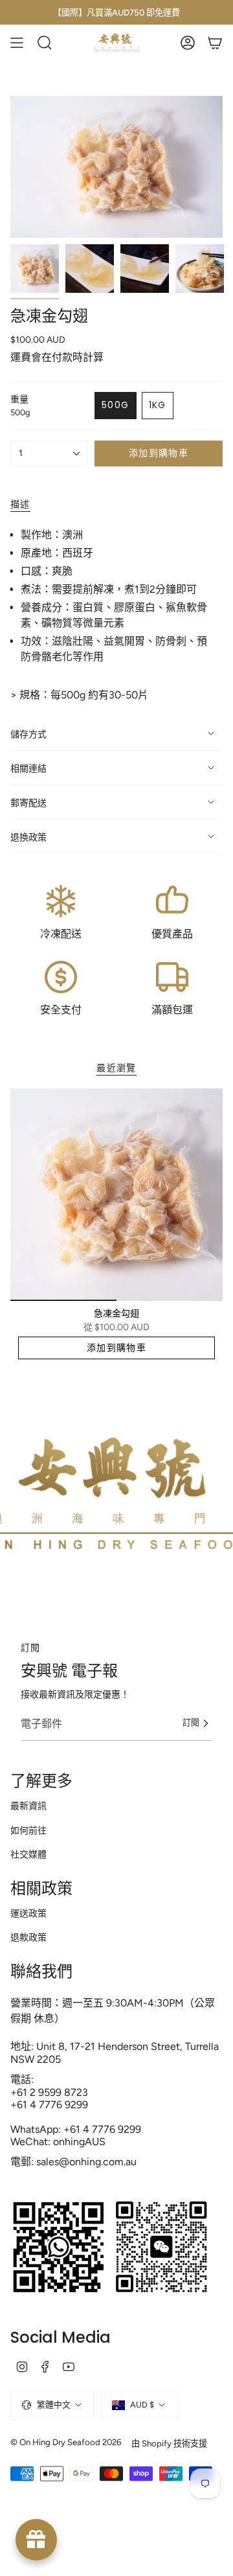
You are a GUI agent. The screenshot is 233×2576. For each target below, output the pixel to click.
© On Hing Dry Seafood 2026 (66, 2442)
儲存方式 (28, 734)
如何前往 (28, 1831)
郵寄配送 (28, 803)
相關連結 (28, 769)
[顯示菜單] (17, 43)
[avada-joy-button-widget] (36, 2540)
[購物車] (215, 43)
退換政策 (28, 837)
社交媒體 (28, 1855)
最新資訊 (28, 1806)
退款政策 (28, 1938)
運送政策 (28, 1914)
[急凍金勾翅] (116, 1195)
